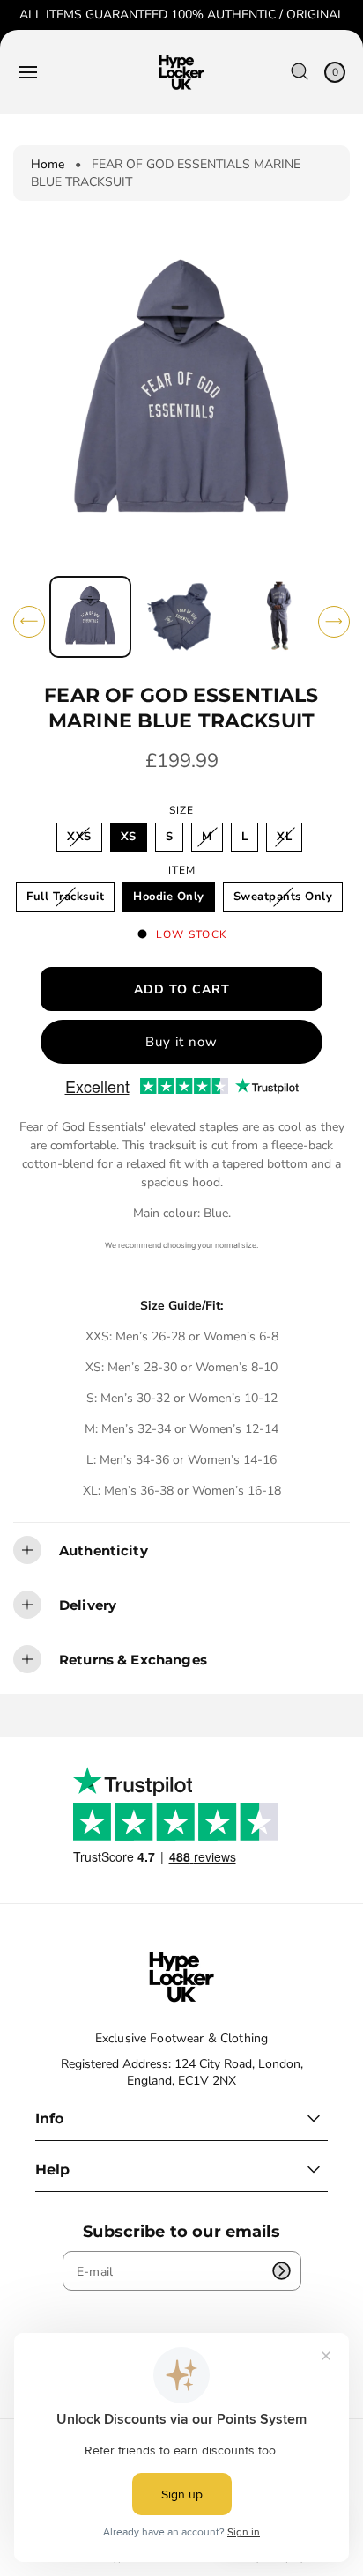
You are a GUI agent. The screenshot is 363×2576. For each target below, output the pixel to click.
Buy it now (181, 1042)
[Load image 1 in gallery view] (90, 617)
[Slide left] (29, 622)
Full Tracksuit (70, 900)
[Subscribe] (282, 2271)
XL (289, 840)
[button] (28, 72)
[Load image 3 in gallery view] (272, 617)
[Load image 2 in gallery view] (181, 617)
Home (48, 164)
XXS (83, 840)
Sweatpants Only (287, 900)
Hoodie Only (169, 897)
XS (129, 837)
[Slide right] (334, 622)
